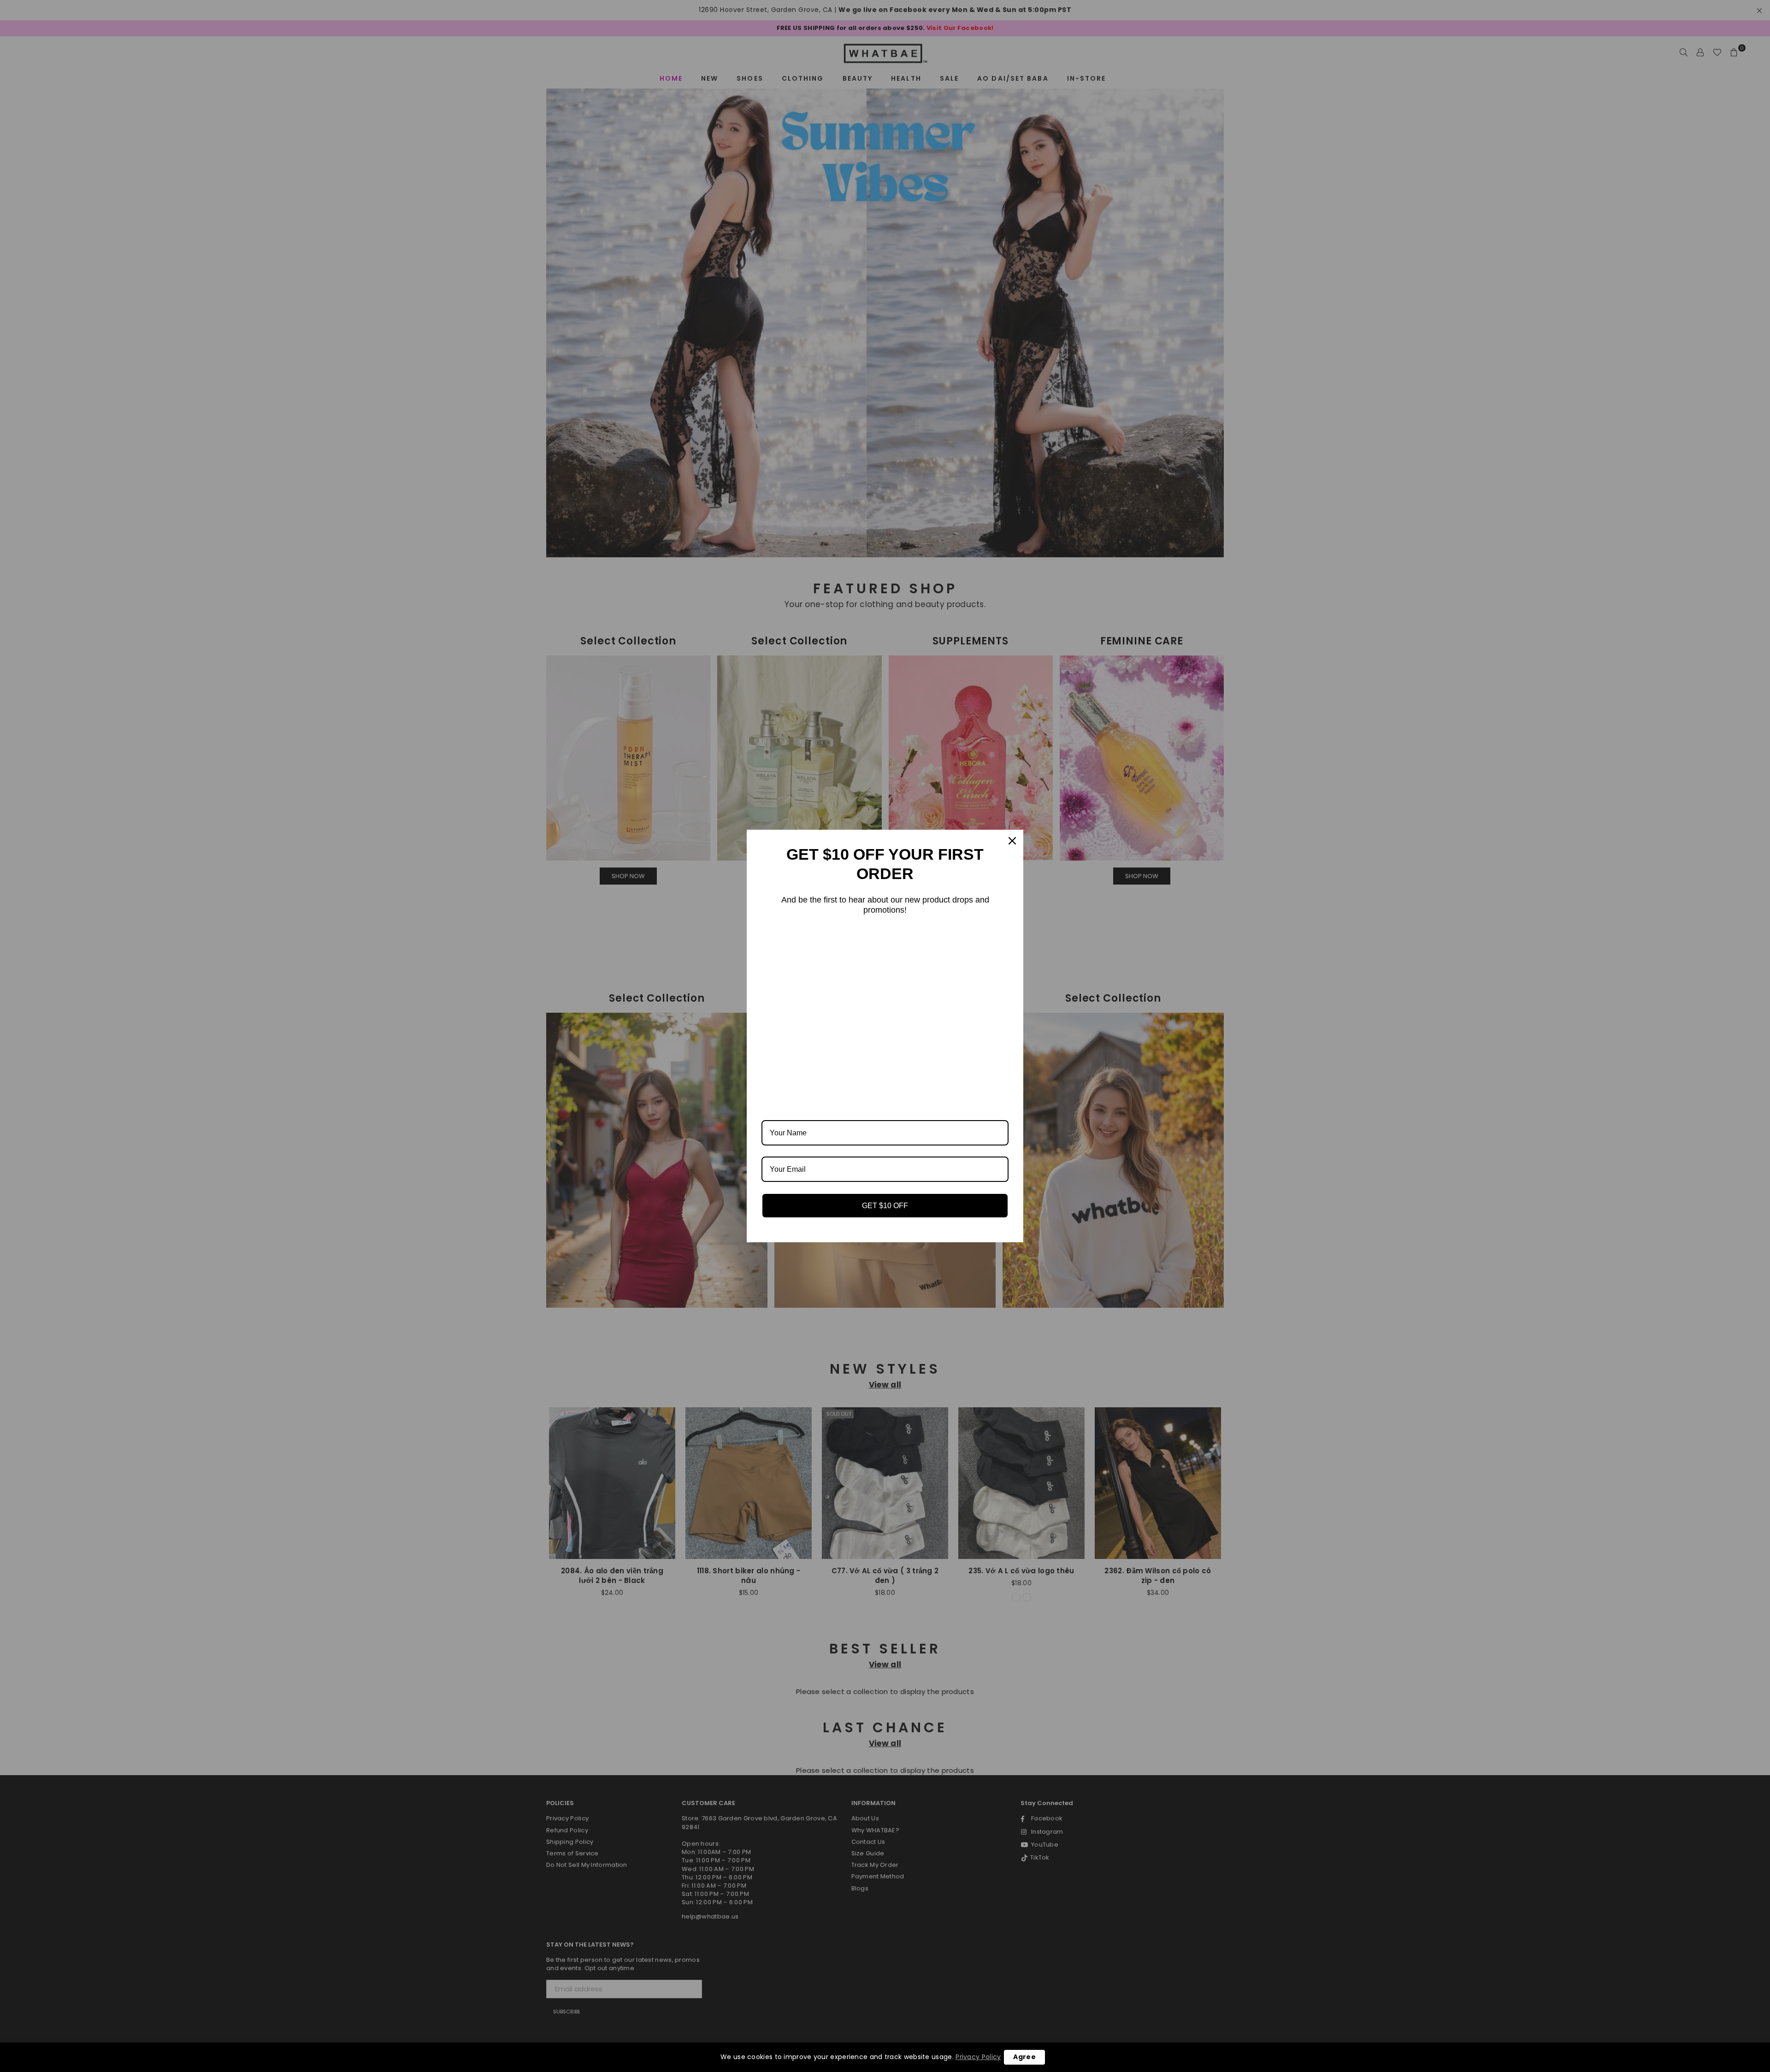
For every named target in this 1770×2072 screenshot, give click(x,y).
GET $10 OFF (885, 1206)
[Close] (1012, 841)
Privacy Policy (978, 2057)
